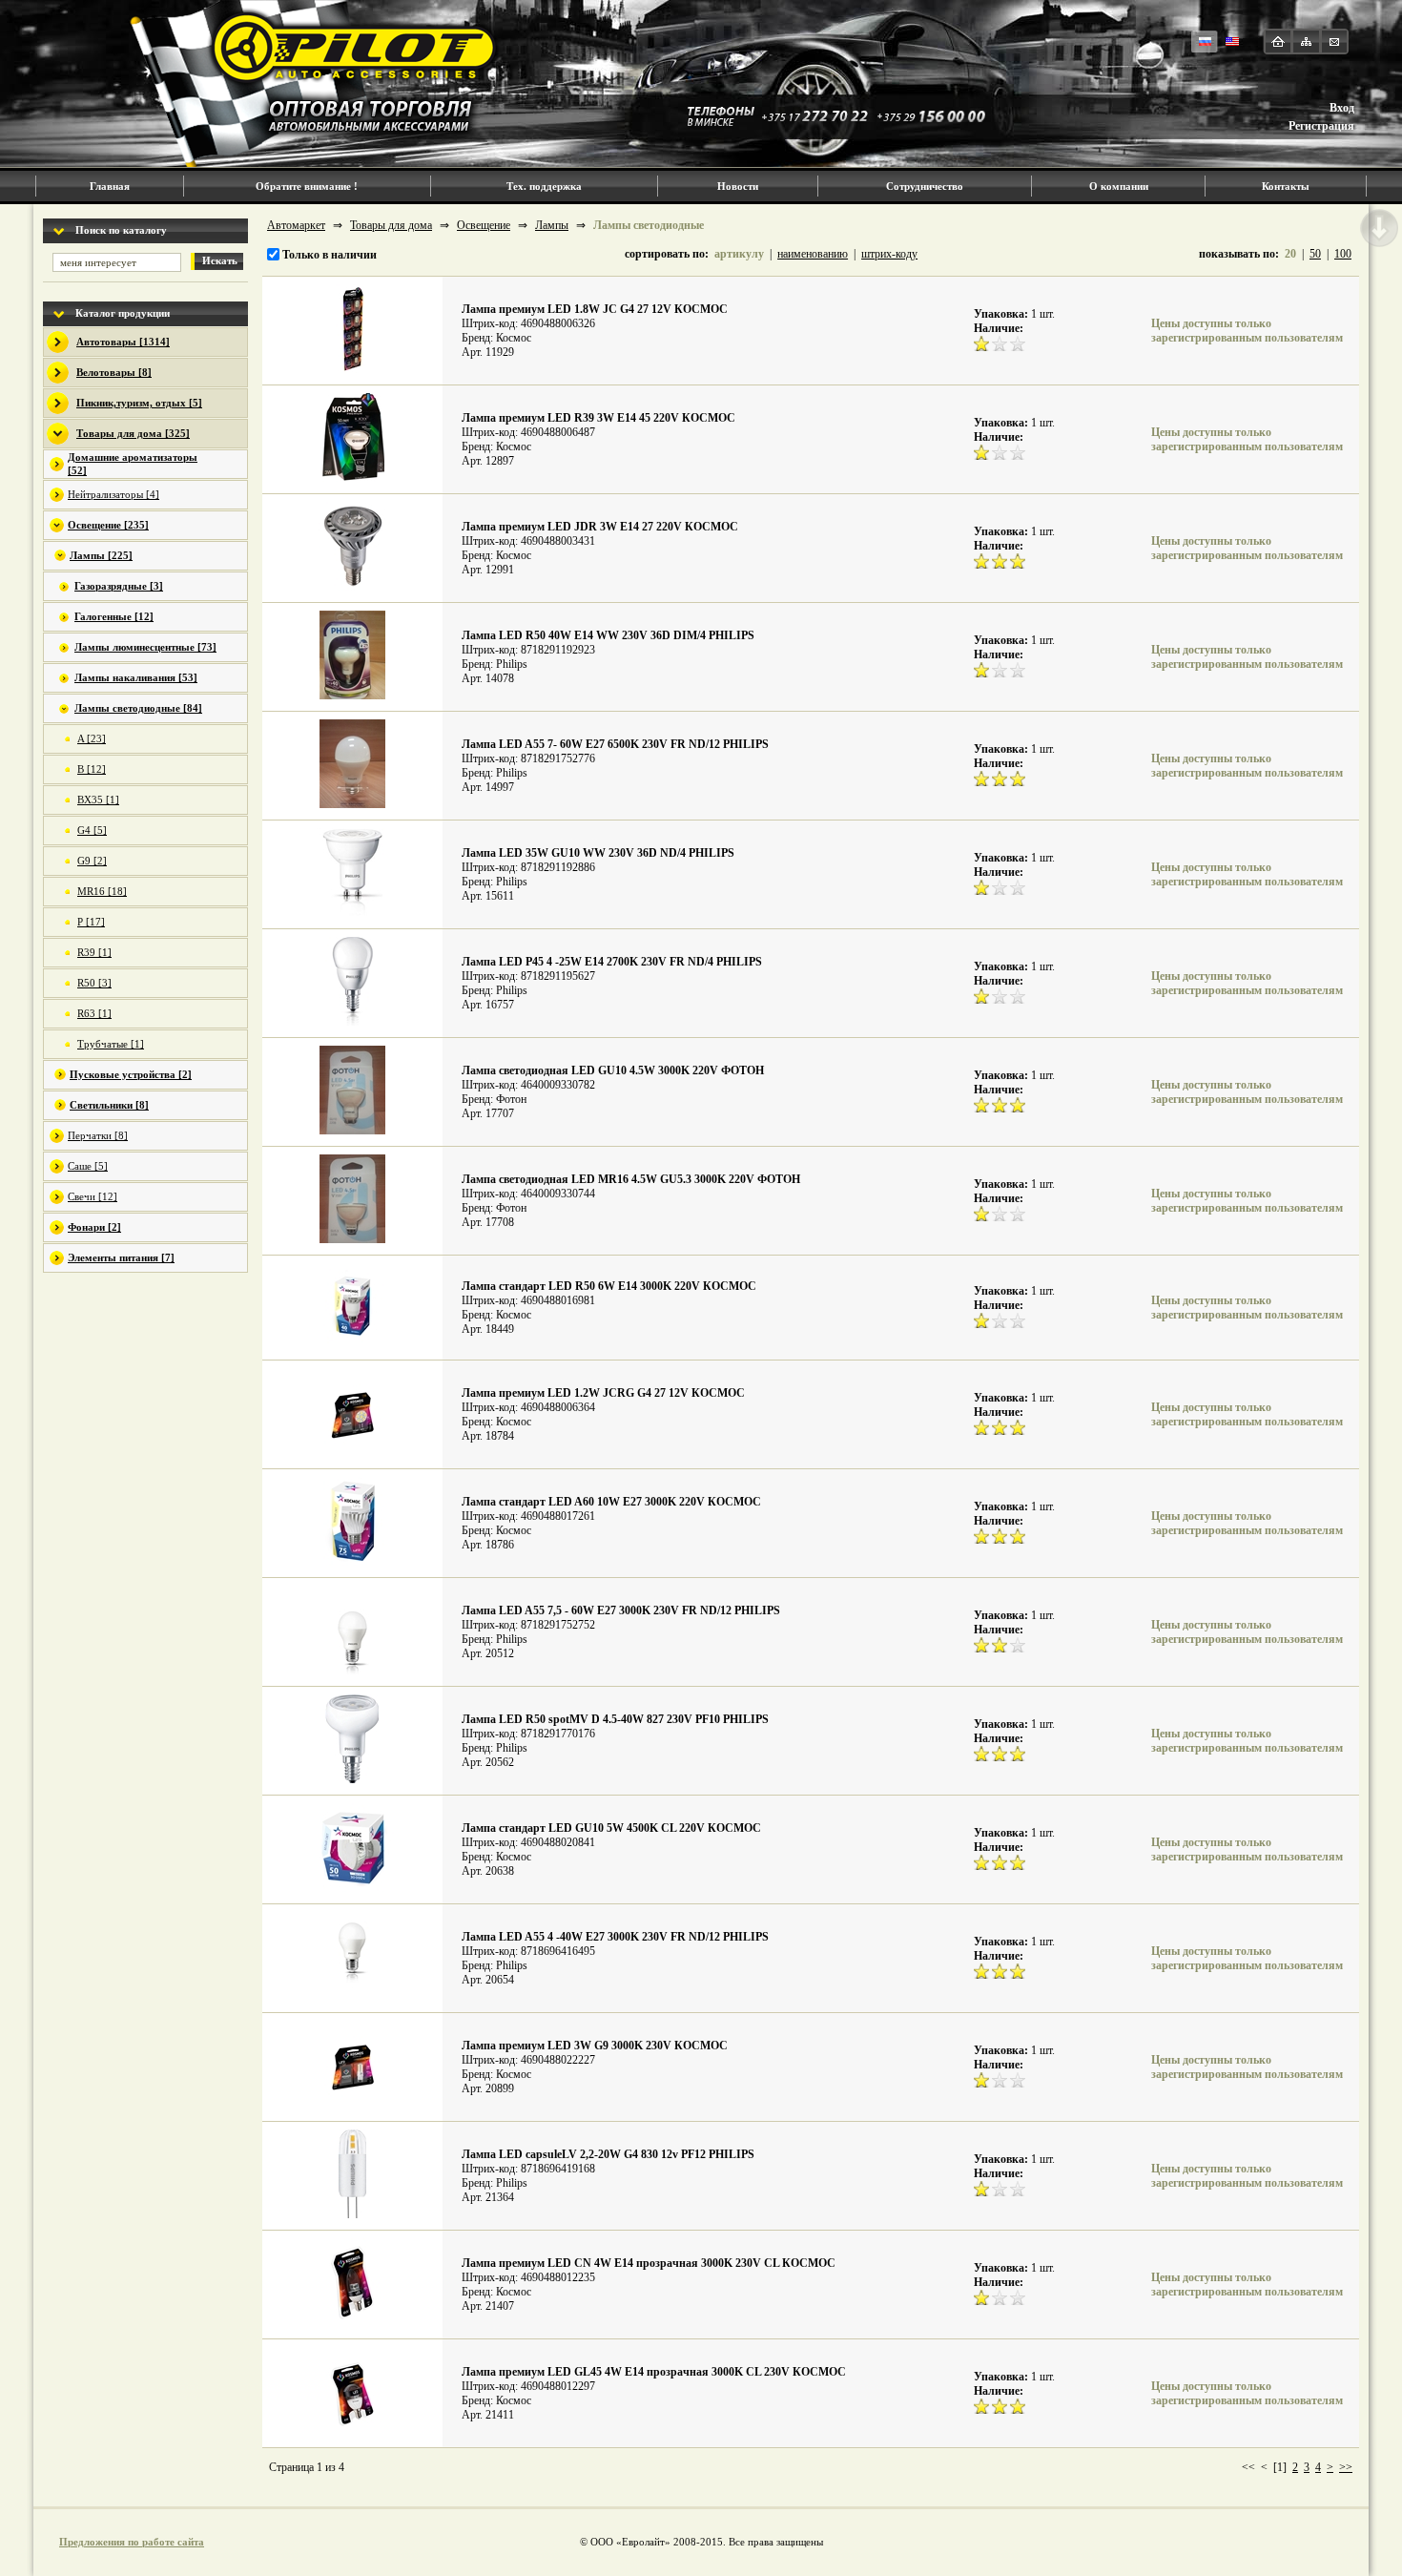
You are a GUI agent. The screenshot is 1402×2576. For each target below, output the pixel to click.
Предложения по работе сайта (132, 2542)
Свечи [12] (93, 1196)
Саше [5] (88, 1166)
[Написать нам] (1334, 42)
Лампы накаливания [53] (136, 677)
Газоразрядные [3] (119, 586)
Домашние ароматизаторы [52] (133, 464)
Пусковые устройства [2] (131, 1074)
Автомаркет (296, 225)
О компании (1119, 186)
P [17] (91, 922)
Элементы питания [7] (121, 1257)
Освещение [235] (108, 525)
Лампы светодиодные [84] (138, 708)
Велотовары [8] (114, 372)
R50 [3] (94, 983)
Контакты (1286, 186)
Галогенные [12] (114, 616)
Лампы (552, 225)
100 (1343, 254)
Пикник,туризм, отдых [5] (139, 403)
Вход (1342, 108)
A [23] (92, 738)
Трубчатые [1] (111, 1044)
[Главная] (1278, 42)
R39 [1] (94, 952)
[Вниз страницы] (1379, 228)
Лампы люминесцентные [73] (145, 647)
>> (1346, 2467)
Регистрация (1321, 126)
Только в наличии (328, 255)
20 (1290, 254)
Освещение (484, 225)
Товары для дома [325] (133, 433)
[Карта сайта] (1306, 42)
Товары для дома (391, 225)
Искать (220, 260)
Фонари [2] (94, 1227)
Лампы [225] (101, 555)
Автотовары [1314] (123, 342)
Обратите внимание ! (307, 186)
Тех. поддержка (544, 186)
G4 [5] (92, 830)
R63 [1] (94, 1013)
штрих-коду (889, 254)
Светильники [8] (109, 1105)
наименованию (813, 254)
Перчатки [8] (98, 1135)
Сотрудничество (925, 186)
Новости (738, 186)
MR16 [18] (102, 891)
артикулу (739, 254)
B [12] (92, 769)
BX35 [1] (98, 800)
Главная (110, 186)
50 (1315, 254)
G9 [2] (92, 861)
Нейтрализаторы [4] (113, 494)
